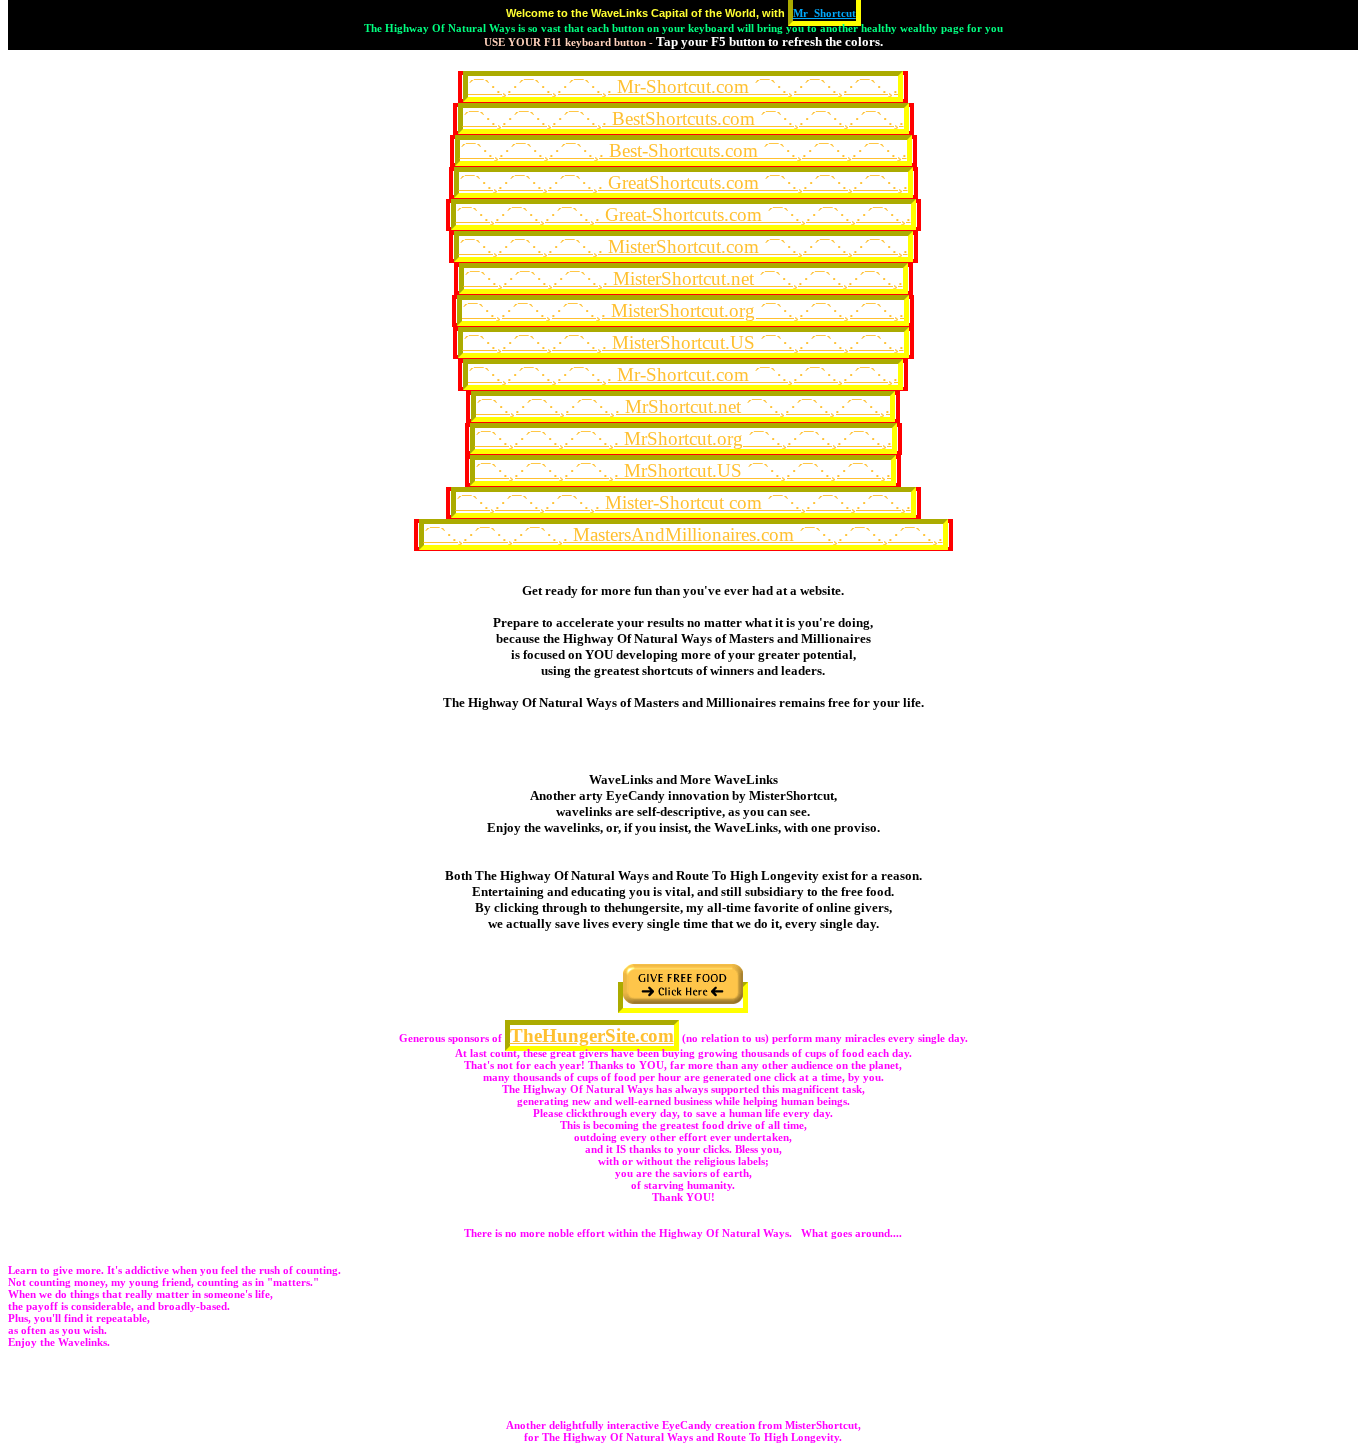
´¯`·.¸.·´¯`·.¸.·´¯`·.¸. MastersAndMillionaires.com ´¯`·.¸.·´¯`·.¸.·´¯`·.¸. (683, 534)
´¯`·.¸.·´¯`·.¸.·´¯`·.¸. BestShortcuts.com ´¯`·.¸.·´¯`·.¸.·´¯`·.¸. (683, 118)
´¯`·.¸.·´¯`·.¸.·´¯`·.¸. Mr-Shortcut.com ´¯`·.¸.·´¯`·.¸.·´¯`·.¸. (683, 86)
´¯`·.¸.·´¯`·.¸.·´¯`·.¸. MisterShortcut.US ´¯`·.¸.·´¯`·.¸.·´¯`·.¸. (683, 342)
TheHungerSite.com (592, 1035)
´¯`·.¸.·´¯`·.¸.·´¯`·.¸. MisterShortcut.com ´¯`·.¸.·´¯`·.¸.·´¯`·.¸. (683, 246)
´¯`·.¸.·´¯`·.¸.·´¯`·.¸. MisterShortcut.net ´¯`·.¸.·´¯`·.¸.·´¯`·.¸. (683, 278)
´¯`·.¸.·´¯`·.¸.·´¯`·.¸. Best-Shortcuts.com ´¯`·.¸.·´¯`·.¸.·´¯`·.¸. (683, 150)
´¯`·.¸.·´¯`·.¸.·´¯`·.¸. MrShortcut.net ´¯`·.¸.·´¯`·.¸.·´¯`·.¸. (683, 406)
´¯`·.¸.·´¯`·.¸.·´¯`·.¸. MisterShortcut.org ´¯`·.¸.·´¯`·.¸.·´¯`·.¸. (683, 310)
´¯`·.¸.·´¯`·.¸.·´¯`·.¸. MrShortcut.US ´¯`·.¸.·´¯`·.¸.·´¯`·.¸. (683, 470)
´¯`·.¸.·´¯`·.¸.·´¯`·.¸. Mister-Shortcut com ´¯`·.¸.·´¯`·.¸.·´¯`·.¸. (683, 502)
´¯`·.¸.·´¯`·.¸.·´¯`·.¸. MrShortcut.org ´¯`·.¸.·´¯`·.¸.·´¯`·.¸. (683, 438)
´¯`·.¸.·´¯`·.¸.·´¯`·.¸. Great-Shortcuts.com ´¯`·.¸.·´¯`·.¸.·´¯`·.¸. (683, 214)
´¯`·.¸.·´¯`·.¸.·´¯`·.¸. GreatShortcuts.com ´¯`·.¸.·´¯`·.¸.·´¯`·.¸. (683, 182)
